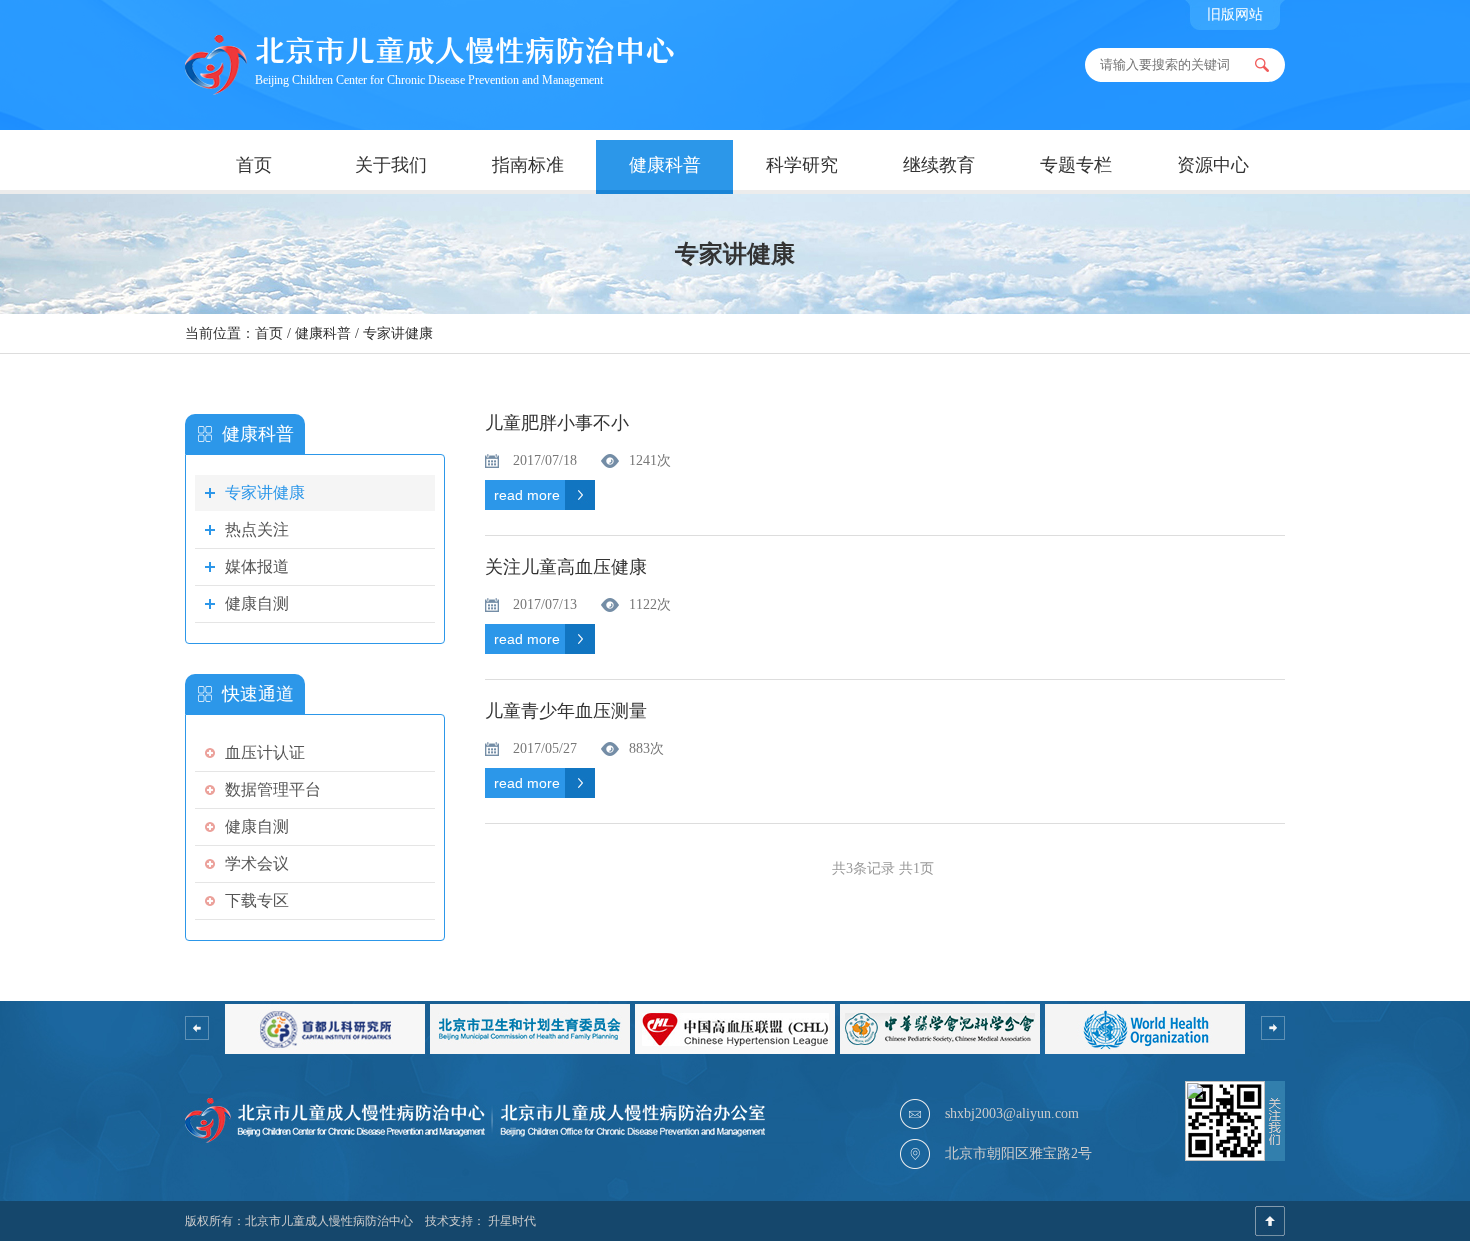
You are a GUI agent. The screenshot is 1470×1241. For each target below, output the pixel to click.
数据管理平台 (273, 789)
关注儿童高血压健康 (566, 567)
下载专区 (257, 900)
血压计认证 (265, 752)
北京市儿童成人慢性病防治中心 (329, 1221)
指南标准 (528, 165)
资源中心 (1213, 165)
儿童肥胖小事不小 (557, 423)
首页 (254, 165)
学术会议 (257, 863)
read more (527, 495)
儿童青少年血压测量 (566, 711)
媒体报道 (257, 566)
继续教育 (939, 165)
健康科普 (665, 165)
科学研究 (802, 165)
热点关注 (257, 529)
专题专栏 (1076, 165)
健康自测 (257, 603)
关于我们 (391, 165)
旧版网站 (1235, 14)
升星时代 (512, 1221)
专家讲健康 (398, 333)
